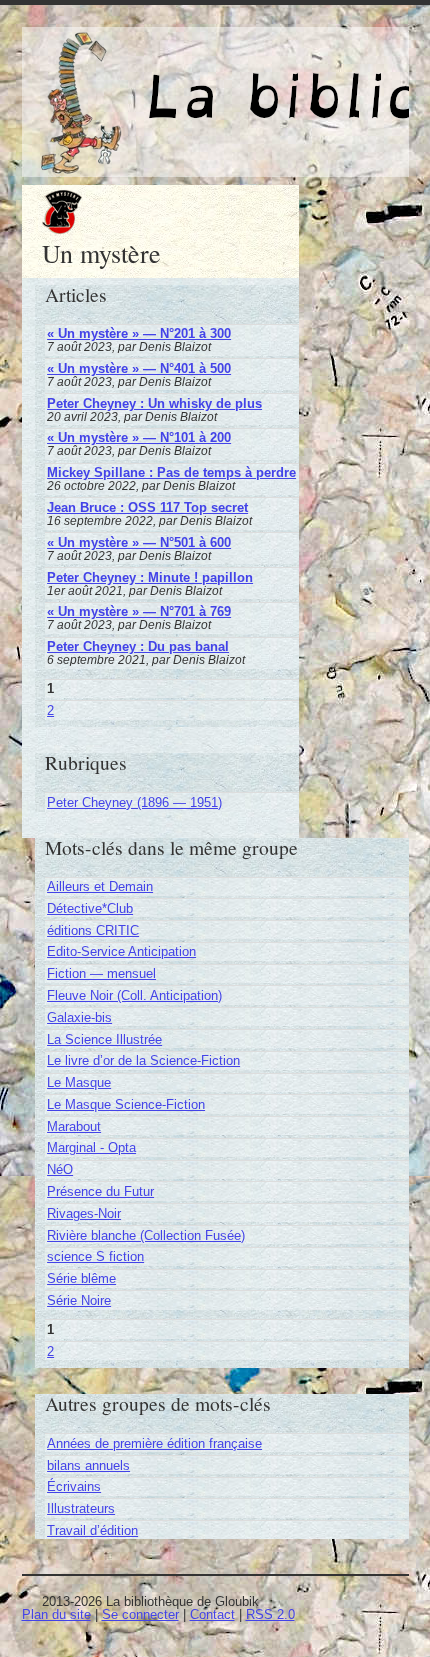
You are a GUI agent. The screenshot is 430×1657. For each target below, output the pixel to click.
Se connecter (140, 1614)
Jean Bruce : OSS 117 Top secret (147, 507)
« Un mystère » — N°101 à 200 (139, 437)
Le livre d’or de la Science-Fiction (143, 1060)
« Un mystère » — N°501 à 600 (139, 542)
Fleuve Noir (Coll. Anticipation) (134, 995)
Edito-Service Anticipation (121, 951)
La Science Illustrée (104, 1039)
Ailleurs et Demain (100, 886)
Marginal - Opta (91, 1147)
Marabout (74, 1126)
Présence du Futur (100, 1191)
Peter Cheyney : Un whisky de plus (154, 403)
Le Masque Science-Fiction (126, 1104)
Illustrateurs (81, 1508)
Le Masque (79, 1082)
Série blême (81, 1278)
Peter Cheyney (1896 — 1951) (134, 802)
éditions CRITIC (93, 930)
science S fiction (95, 1256)
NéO (60, 1169)
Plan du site (56, 1614)
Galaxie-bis (79, 1017)
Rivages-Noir (84, 1213)
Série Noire (79, 1300)
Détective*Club (90, 908)
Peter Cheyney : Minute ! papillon (150, 577)
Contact (212, 1614)
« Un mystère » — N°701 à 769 (139, 611)
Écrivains (74, 1486)
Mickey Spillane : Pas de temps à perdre (171, 472)
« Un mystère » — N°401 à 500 (139, 368)
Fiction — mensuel (101, 973)
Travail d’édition (92, 1530)
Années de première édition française (154, 1443)
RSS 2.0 (270, 1614)
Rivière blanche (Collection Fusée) (146, 1235)
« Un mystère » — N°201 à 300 (139, 333)
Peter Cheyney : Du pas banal (138, 646)
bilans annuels (88, 1465)
